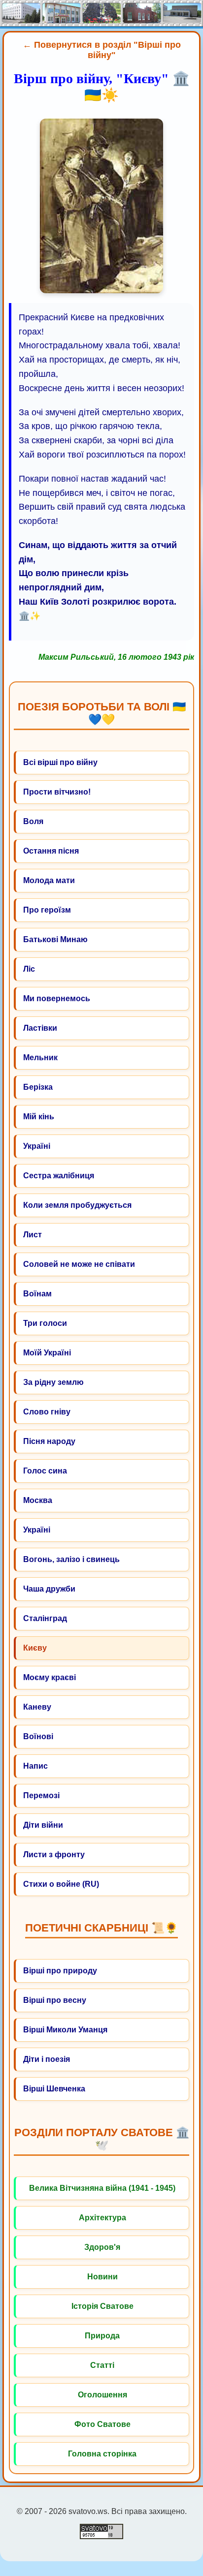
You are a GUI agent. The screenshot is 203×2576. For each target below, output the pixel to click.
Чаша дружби (49, 1589)
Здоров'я (102, 2247)
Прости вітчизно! (57, 792)
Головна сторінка (102, 2454)
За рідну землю (53, 1382)
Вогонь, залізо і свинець (71, 1559)
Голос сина (45, 1471)
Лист (33, 1235)
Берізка (38, 1087)
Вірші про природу (60, 1971)
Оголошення (102, 2395)
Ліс (29, 969)
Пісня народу (49, 1441)
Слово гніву (47, 1412)
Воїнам (37, 1294)
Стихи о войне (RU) (61, 1884)
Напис (35, 1766)
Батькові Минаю (55, 939)
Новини (102, 2277)
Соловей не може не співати (79, 1264)
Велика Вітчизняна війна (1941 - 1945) (102, 2188)
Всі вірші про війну (60, 762)
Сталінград (45, 1618)
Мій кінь (39, 1117)
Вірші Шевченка (54, 2089)
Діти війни (43, 1825)
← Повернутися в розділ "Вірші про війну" (102, 50)
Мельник (40, 1058)
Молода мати (49, 880)
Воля (33, 821)
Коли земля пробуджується (77, 1205)
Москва (38, 1500)
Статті (102, 2365)
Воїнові (38, 1736)
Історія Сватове (102, 2306)
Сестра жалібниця (59, 1176)
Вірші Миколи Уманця (65, 2030)
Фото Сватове (102, 2424)
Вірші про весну (55, 2000)
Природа (102, 2336)
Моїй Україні (47, 1353)
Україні (37, 1146)
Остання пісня (51, 851)
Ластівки (40, 1028)
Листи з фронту (54, 1855)
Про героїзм (47, 910)
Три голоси (45, 1323)
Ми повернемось (57, 998)
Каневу (37, 1707)
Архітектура (102, 2218)
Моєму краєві (50, 1677)
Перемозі (41, 1795)
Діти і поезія (47, 2059)
